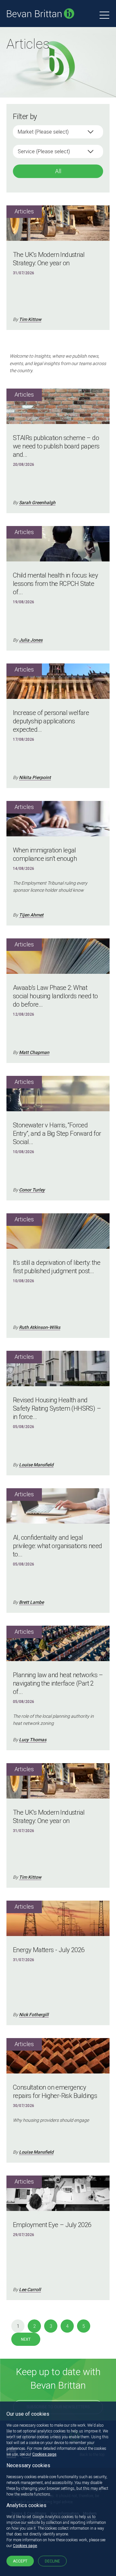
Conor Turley (32, 1190)
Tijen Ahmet (31, 915)
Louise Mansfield (36, 1465)
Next (26, 2339)
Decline (52, 2561)
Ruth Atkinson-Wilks (40, 1327)
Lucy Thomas (33, 1740)
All (58, 171)
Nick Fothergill (34, 2015)
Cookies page (44, 2454)
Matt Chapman (34, 1052)
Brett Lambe (31, 1602)
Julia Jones (31, 640)
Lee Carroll (30, 2289)
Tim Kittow (30, 319)
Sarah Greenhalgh (37, 503)
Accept (20, 2561)
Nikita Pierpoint (35, 777)
